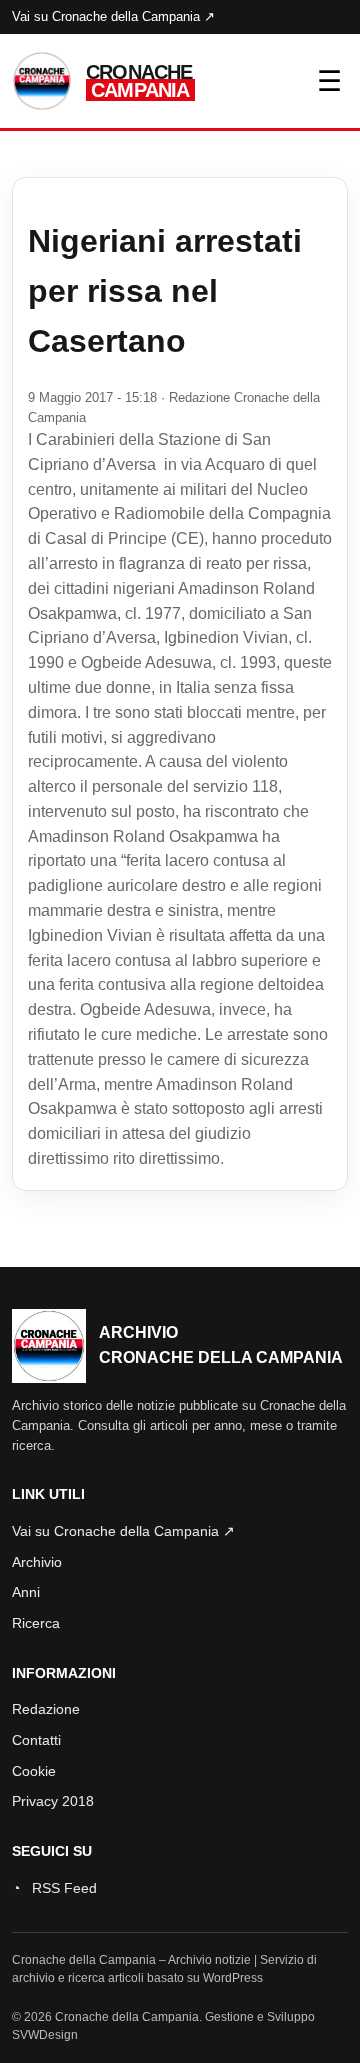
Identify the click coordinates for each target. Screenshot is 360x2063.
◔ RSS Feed (54, 1888)
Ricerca (36, 1623)
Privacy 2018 (53, 1801)
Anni (26, 1592)
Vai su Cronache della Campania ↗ (113, 16)
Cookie (34, 1771)
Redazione (46, 1709)
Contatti (36, 1740)
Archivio (37, 1562)
